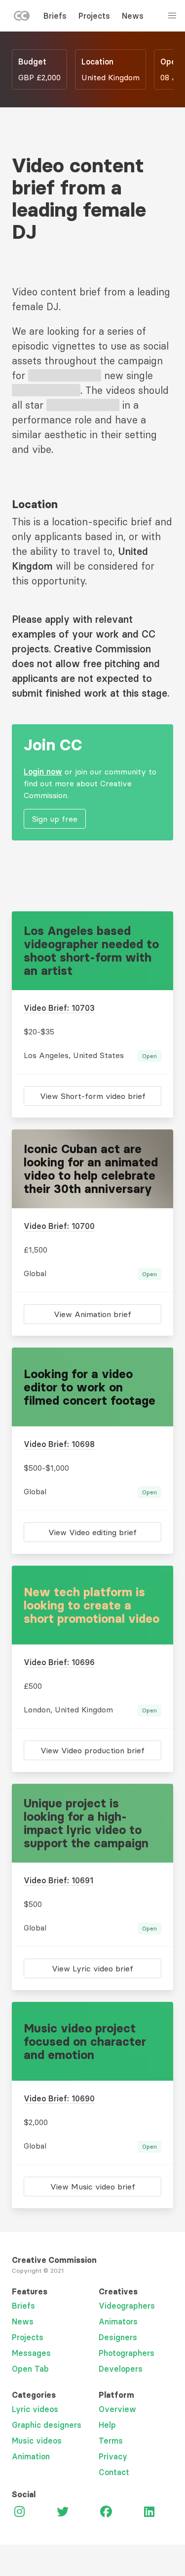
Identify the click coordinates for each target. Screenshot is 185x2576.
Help (107, 2425)
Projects (94, 16)
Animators (118, 2321)
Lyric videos (35, 2409)
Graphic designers (47, 2425)
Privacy (113, 2456)
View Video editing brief (92, 1532)
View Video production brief (92, 1750)
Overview (117, 2409)
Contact (114, 2472)
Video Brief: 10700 (59, 1226)
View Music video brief (93, 2187)
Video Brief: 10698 (59, 1444)
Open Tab (30, 2369)
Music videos (37, 2441)
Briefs (55, 16)
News (133, 16)
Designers (118, 2337)
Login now (43, 772)
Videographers (127, 2306)
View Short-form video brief (93, 1096)
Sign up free (55, 819)
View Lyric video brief (92, 1968)
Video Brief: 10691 (58, 1880)
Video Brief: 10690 (59, 2098)
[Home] (22, 18)
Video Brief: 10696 (59, 1662)
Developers (121, 2369)
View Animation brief (92, 1314)
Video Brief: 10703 (59, 1008)
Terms (111, 2441)
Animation (31, 2456)
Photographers (127, 2353)
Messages (31, 2353)
